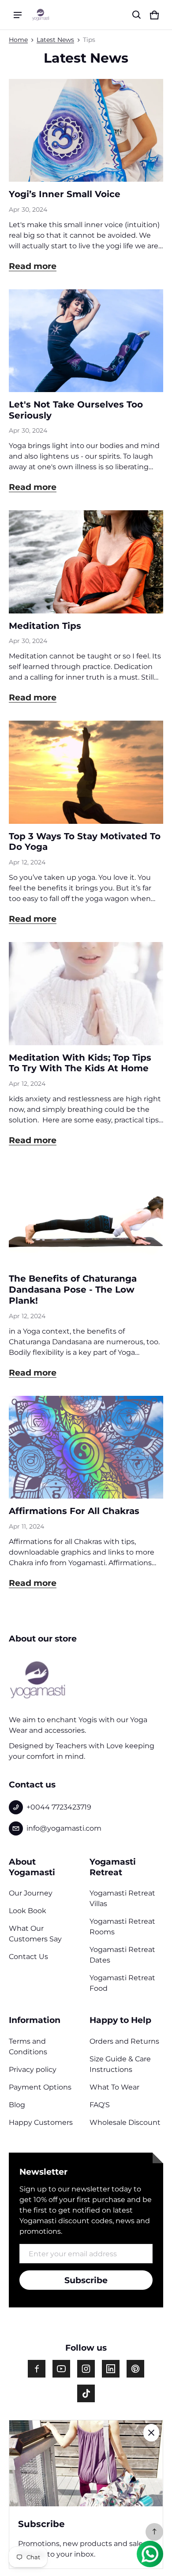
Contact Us (28, 1957)
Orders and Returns (124, 2041)
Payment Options (40, 2087)
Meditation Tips (45, 626)
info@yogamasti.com (64, 1828)
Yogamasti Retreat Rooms (122, 1927)
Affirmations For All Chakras (74, 1511)
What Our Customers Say (35, 1934)
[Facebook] (37, 2369)
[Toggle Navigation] (18, 15)
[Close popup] (151, 2433)
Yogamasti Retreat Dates (122, 1955)
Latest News (55, 40)
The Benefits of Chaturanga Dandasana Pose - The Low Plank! (73, 1289)
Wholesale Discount (125, 2122)
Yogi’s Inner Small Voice (65, 194)
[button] (137, 15)
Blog (17, 2105)
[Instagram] (86, 2369)
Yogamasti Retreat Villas (122, 1898)
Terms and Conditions (28, 2047)
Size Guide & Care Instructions (120, 2064)
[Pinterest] (135, 2369)
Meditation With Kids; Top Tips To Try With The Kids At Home (80, 1063)
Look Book (28, 1911)
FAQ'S (100, 2105)
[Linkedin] (111, 2369)
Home (18, 40)
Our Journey (31, 1893)
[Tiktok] (86, 2393)
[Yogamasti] (41, 15)
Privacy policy (33, 2069)
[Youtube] (61, 2369)
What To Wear (114, 2087)
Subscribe (86, 2280)
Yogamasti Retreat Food (122, 1983)
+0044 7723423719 (59, 1807)
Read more (33, 266)
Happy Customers (41, 2122)
